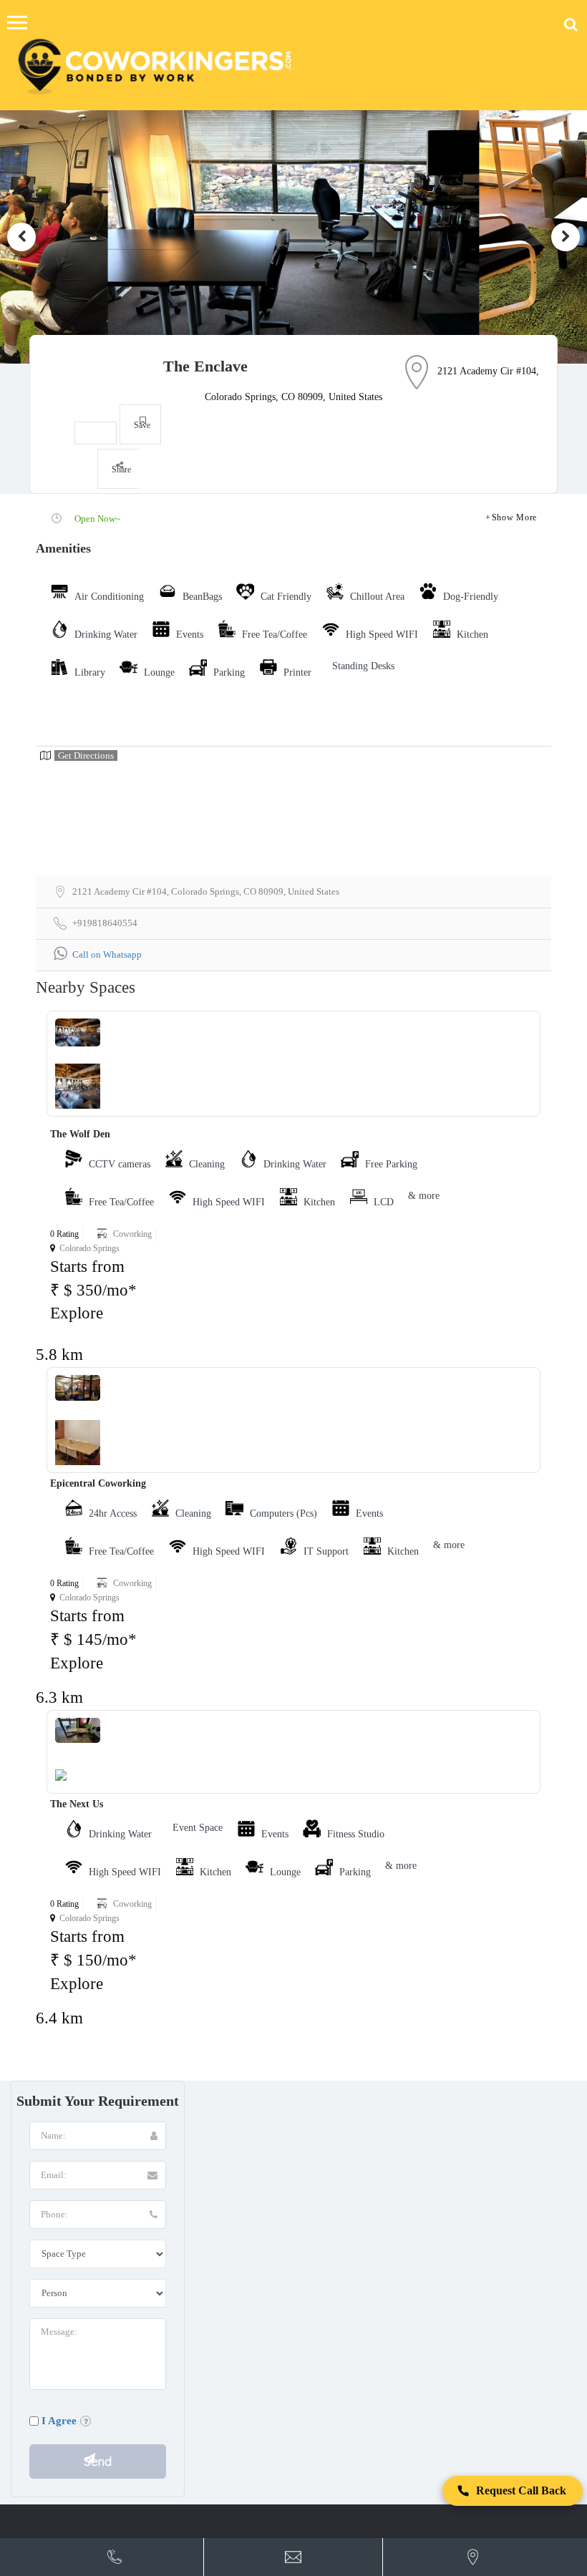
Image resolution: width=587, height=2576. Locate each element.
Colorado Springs (89, 1248)
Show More (514, 517)
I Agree (59, 2421)
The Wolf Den (80, 1134)
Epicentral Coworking (98, 1483)
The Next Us (77, 1804)
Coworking (132, 1234)
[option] (293, 237)
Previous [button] (21, 237)
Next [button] (566, 237)
